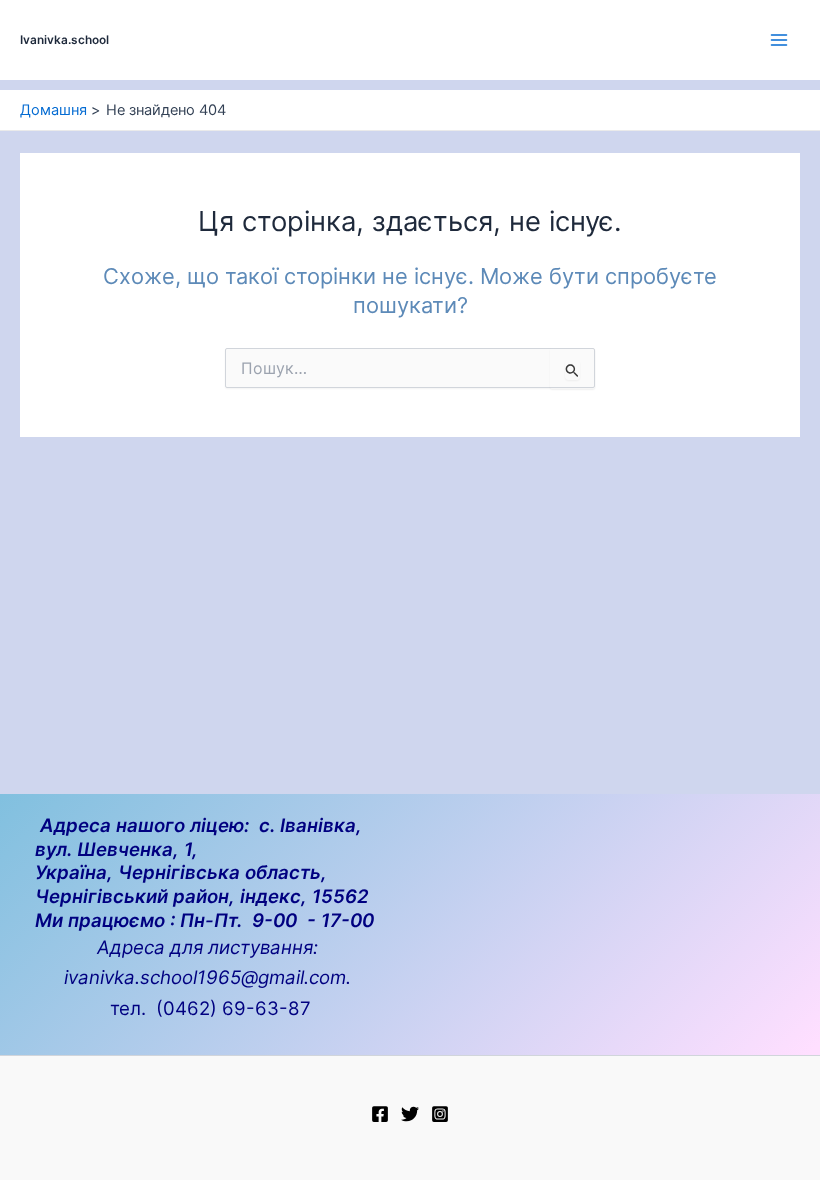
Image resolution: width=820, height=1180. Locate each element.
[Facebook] (380, 1114)
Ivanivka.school (64, 40)
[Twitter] (410, 1114)
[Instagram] (440, 1114)
